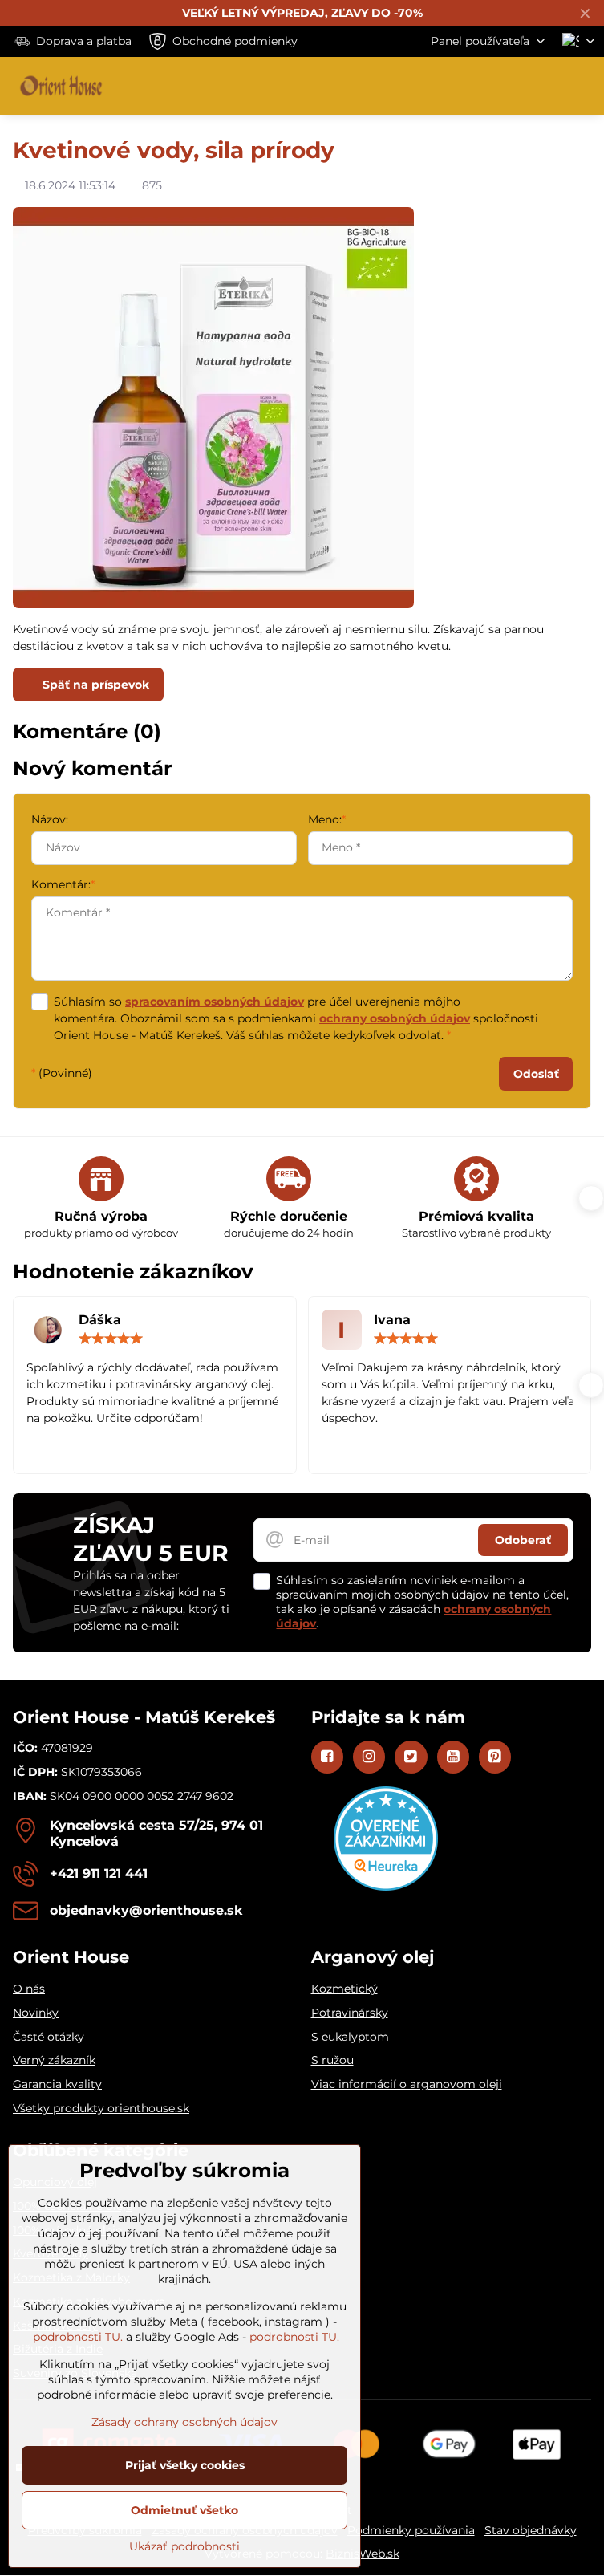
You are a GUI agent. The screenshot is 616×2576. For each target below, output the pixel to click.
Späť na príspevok (94, 685)
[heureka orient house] (386, 1887)
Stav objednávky (531, 2530)
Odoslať (536, 1074)
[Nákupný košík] (546, 86)
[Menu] (585, 86)
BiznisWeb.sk (363, 2554)
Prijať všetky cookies (185, 2465)
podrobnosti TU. (78, 2337)
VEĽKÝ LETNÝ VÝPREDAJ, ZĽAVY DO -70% (302, 13)
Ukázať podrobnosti (184, 2546)
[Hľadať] (508, 86)
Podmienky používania (411, 2530)
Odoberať (523, 1540)
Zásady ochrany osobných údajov (184, 2422)
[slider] (111, 1339)
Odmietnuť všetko (184, 2510)
